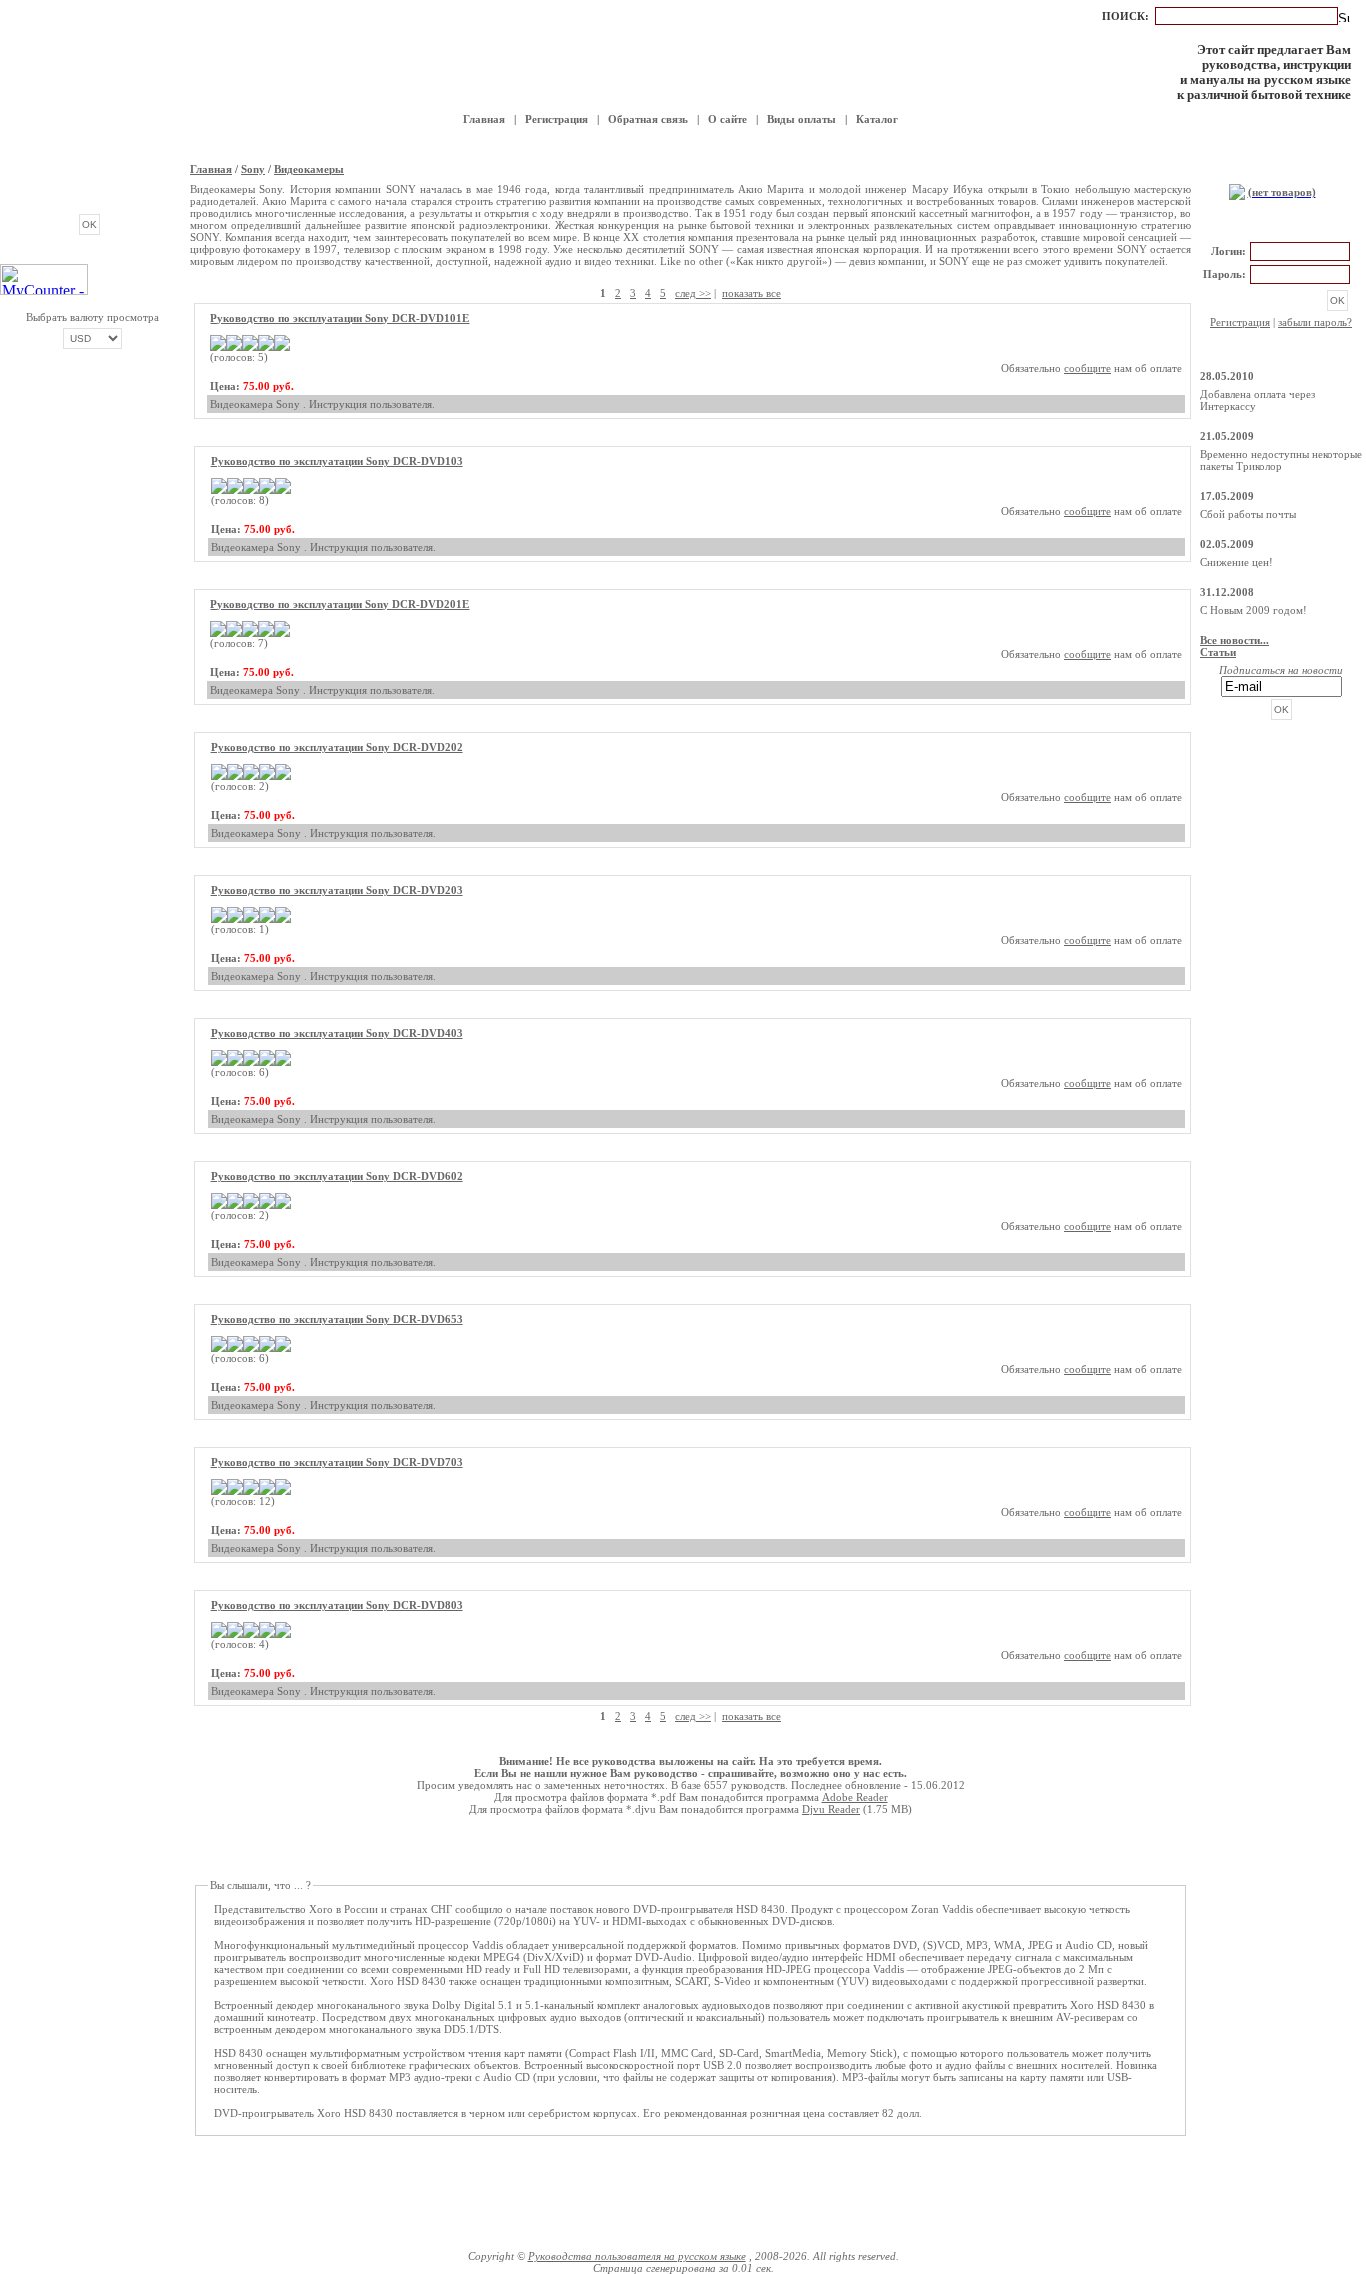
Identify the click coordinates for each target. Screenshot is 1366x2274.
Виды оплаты (801, 119)
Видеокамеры (309, 169)
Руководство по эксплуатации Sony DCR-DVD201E (339, 604)
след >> (693, 293)
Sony (253, 169)
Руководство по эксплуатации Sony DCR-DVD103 (337, 461)
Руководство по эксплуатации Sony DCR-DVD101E (339, 318)
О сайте (727, 119)
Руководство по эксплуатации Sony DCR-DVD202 (337, 747)
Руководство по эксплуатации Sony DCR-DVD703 (337, 1462)
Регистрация (556, 119)
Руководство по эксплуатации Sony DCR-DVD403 (337, 1033)
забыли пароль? (1315, 322)
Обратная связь (648, 119)
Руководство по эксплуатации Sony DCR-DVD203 (337, 890)
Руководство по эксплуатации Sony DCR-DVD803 (337, 1605)
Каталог (877, 119)
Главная (484, 119)
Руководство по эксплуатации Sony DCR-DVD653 (337, 1319)
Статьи (1218, 652)
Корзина (1281, 171)
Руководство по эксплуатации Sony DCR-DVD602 (337, 1176)
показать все (751, 293)
